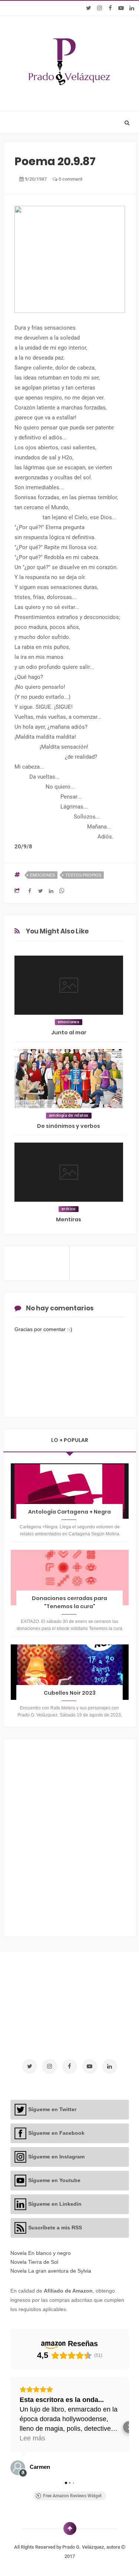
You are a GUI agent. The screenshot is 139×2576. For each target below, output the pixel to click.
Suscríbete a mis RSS (55, 2228)
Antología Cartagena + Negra (69, 1512)
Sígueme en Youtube (54, 2180)
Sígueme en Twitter (52, 2109)
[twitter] (89, 8)
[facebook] (110, 8)
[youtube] (121, 8)
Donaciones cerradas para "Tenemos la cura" (69, 1602)
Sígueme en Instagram (56, 2157)
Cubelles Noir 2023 (70, 1693)
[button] (10, 2427)
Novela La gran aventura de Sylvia (51, 2271)
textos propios (83, 875)
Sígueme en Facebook (56, 2133)
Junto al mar (69, 1032)
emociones (42, 875)
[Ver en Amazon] (18, 2468)
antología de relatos (69, 1115)
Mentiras (69, 1219)
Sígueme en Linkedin (55, 2204)
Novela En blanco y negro (41, 2253)
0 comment (70, 179)
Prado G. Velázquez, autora (92, 2547)
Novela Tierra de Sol (34, 2262)
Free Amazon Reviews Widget (72, 2496)
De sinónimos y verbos (69, 1126)
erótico (69, 1209)
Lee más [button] (32, 2438)
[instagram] (100, 8)
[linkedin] (132, 8)
